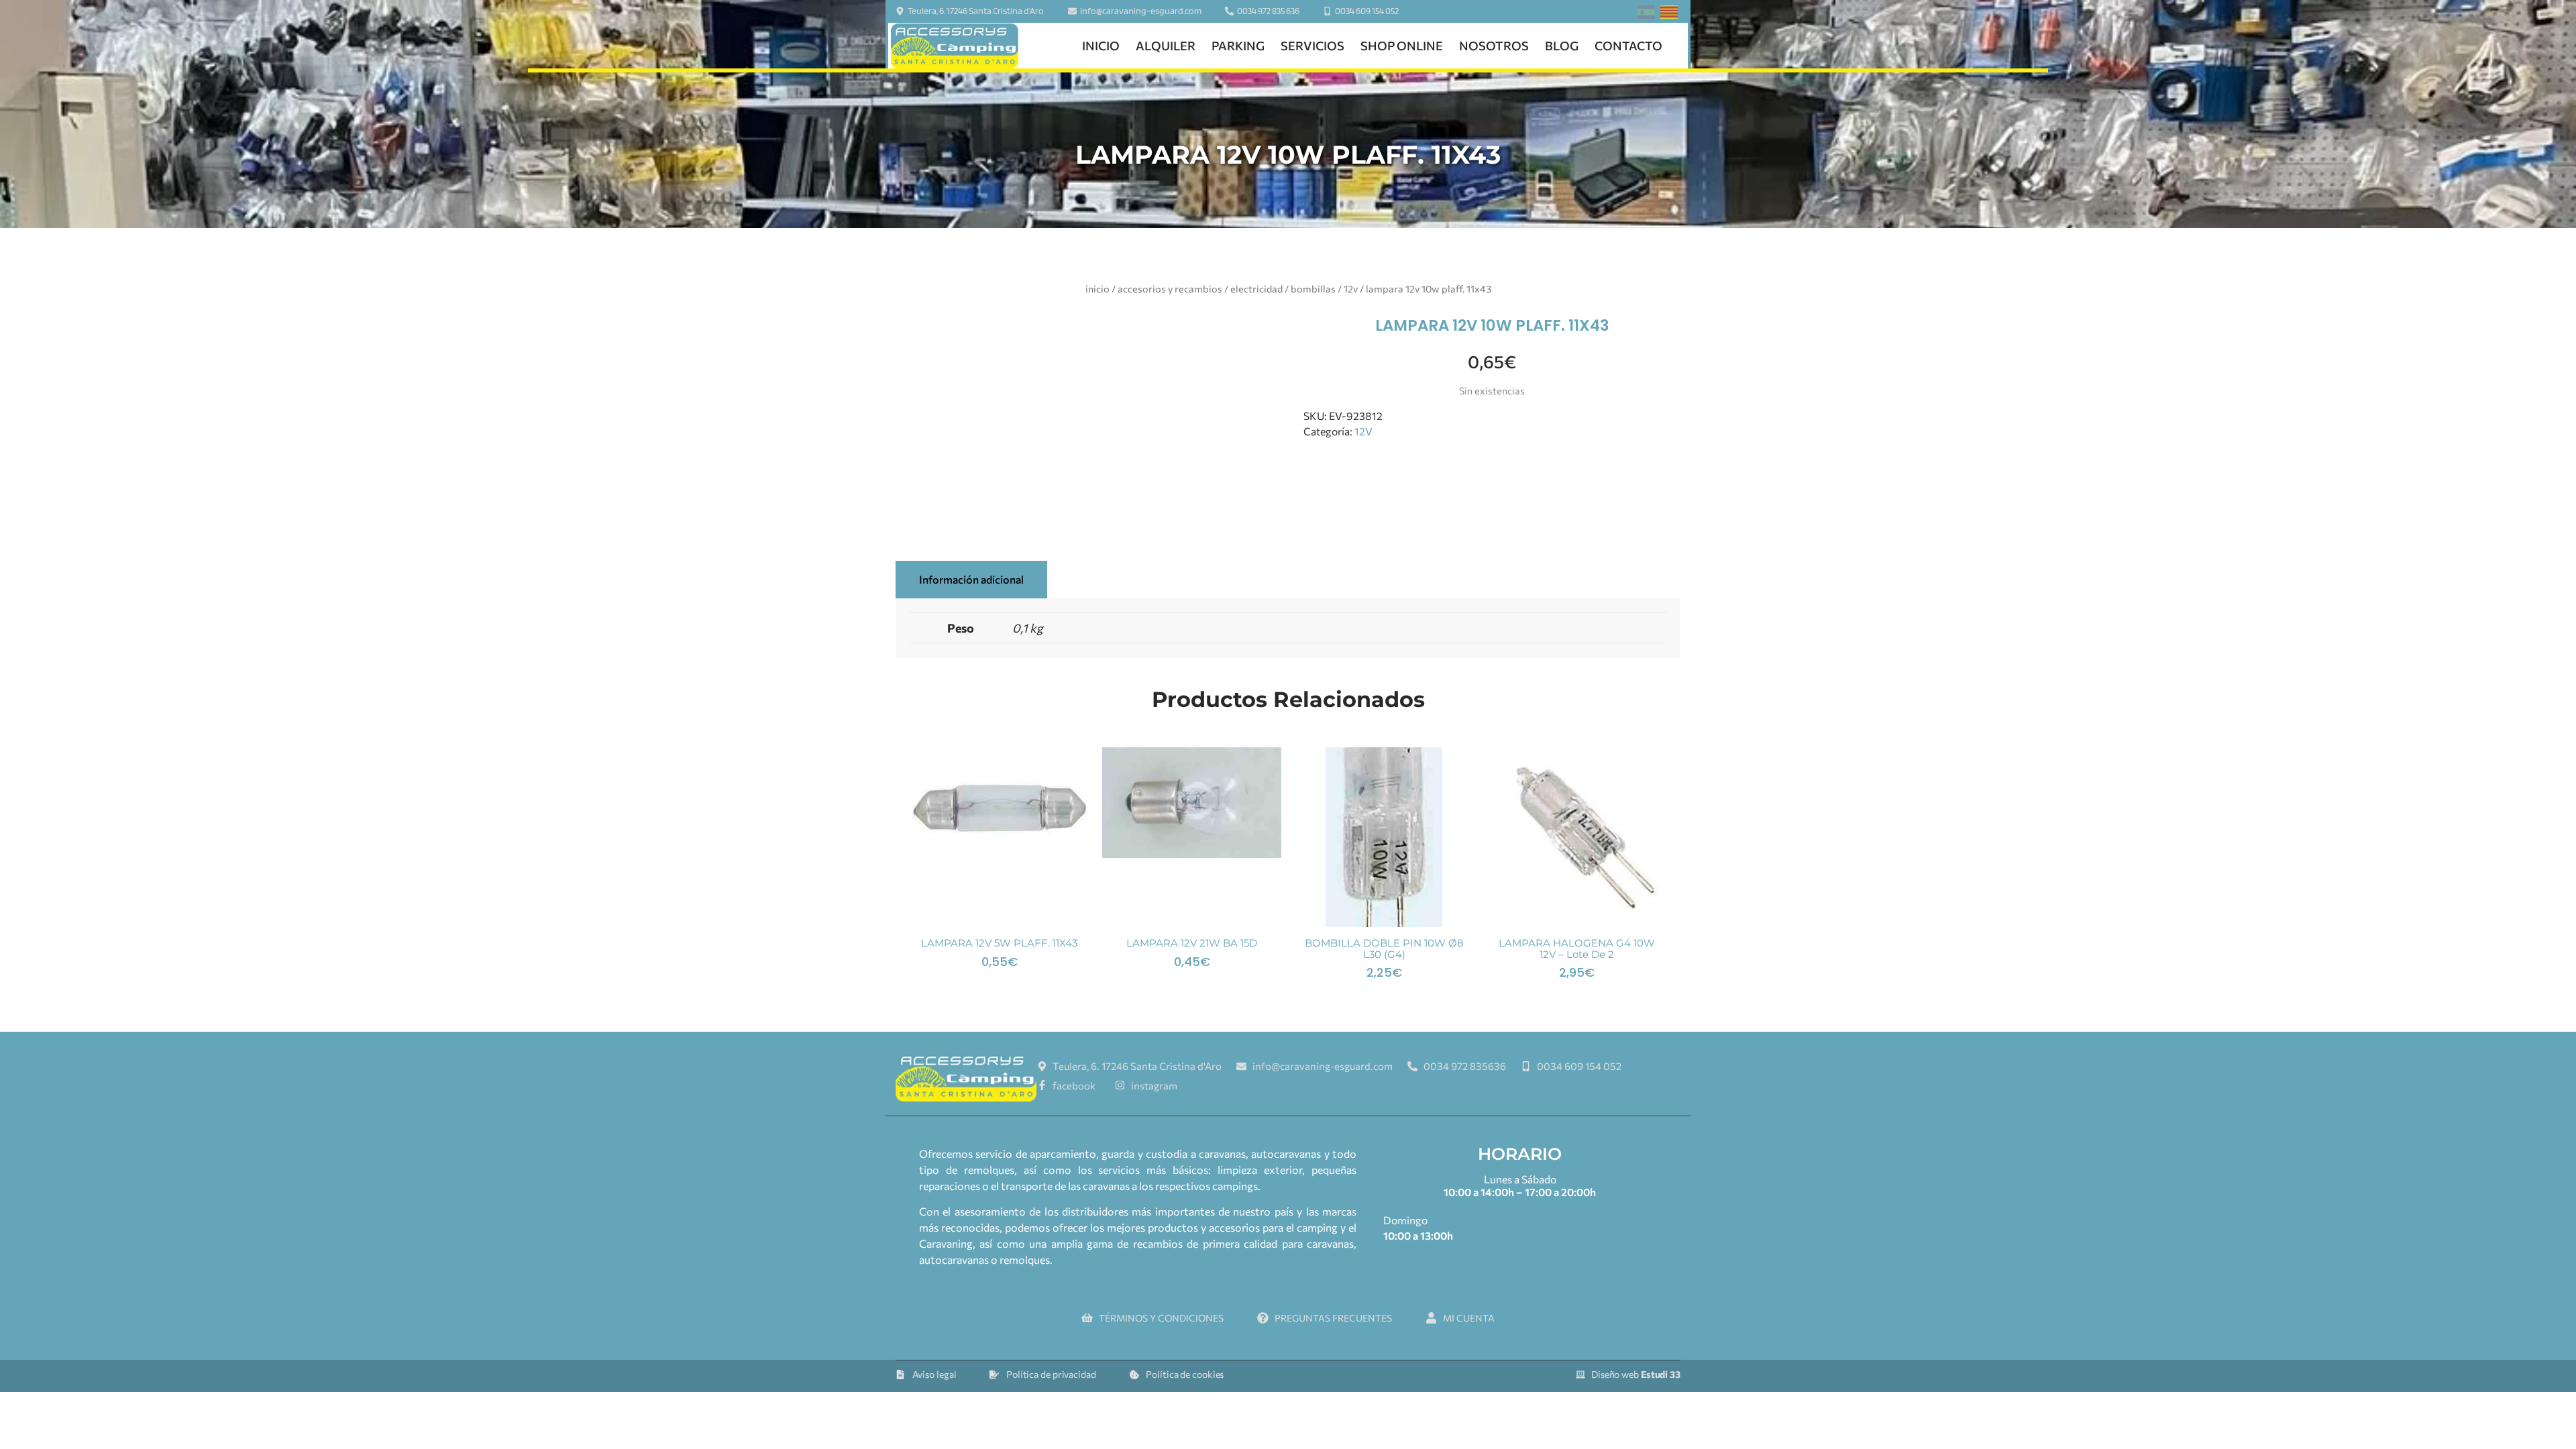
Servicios (1312, 46)
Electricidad (1256, 288)
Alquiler (1166, 46)
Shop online (1402, 46)
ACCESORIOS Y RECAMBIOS (1170, 288)
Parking (1238, 46)
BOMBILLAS (1313, 288)
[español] (1646, 14)
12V (1351, 288)
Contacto (1628, 46)
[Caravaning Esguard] (955, 46)
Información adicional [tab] (971, 579)
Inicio (1101, 46)
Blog (1562, 46)
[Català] (1669, 14)
